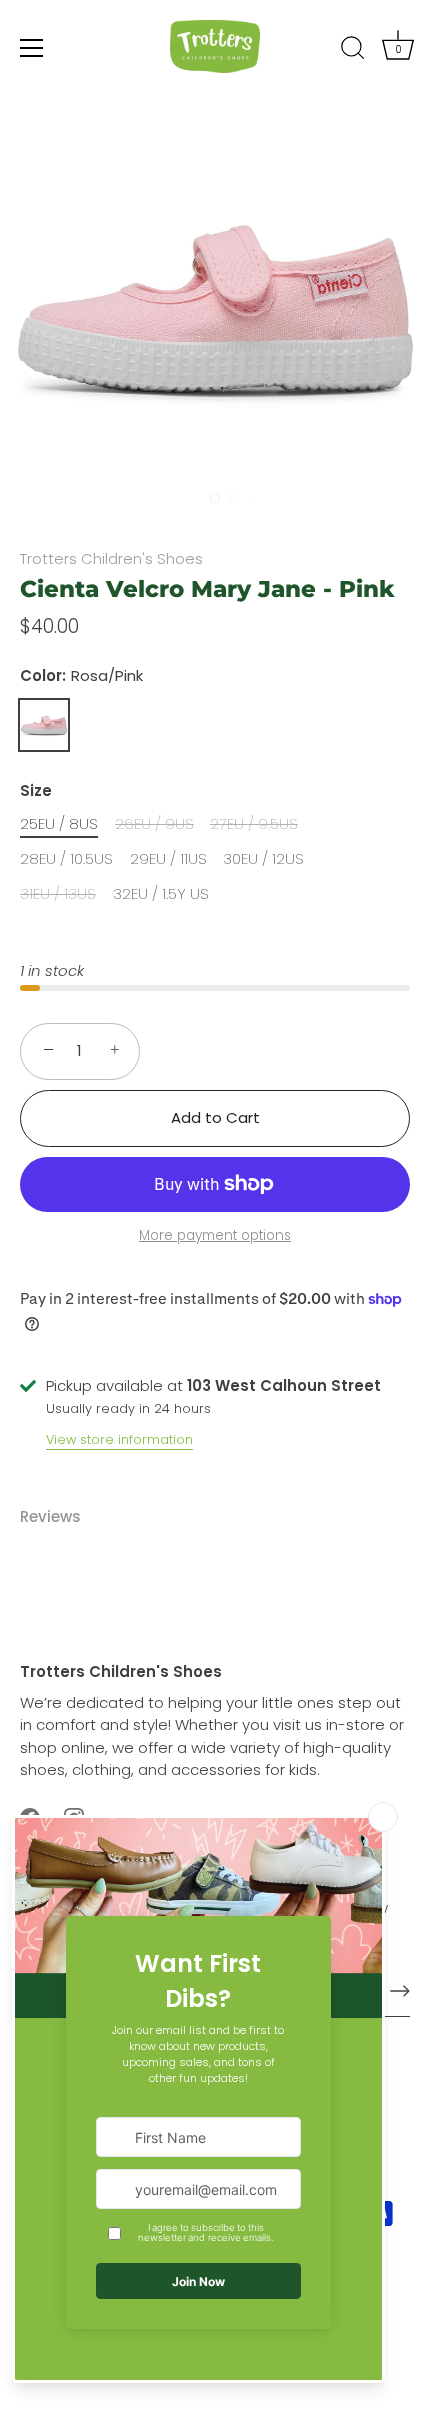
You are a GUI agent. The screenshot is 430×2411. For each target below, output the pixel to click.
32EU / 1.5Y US (161, 894)
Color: (81, 676)
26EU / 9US (154, 824)
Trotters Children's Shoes (111, 558)
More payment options (215, 1235)
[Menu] (32, 48)
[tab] (60, 1517)
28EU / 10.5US (66, 859)
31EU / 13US (58, 894)
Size (36, 791)
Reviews (50, 1516)
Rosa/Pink (44, 725)
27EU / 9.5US (254, 824)
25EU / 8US (59, 824)
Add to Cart (215, 1117)
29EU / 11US (168, 859)
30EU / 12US (263, 859)
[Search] (353, 51)
